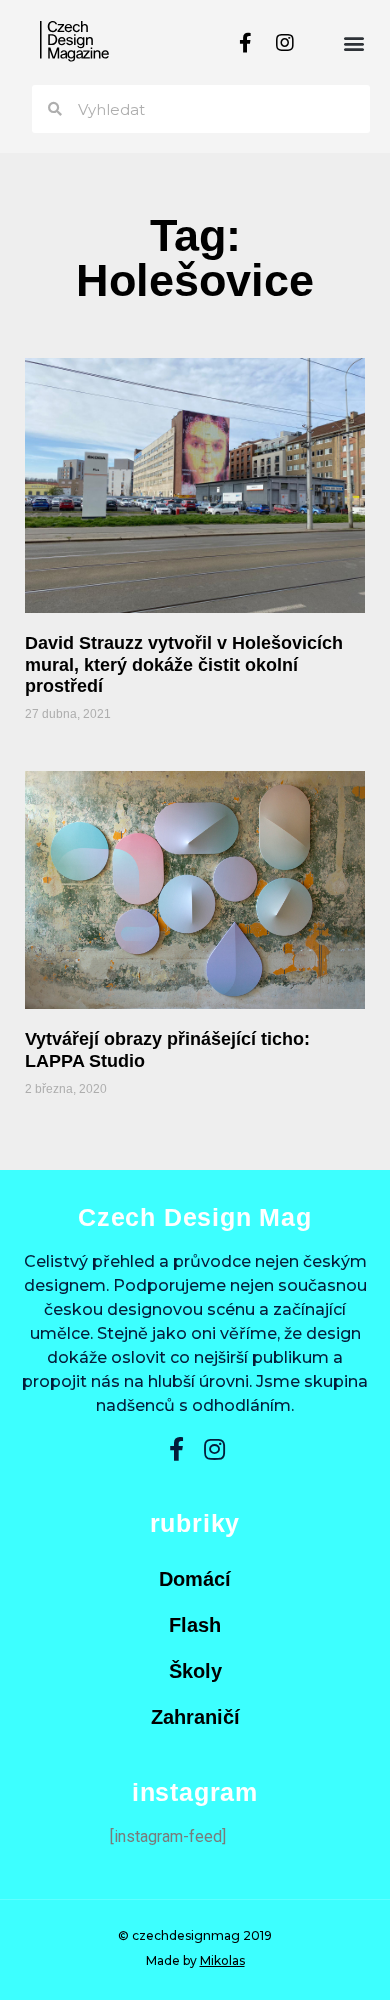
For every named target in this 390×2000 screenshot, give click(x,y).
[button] (353, 42)
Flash (195, 1625)
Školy (195, 1671)
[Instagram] (285, 43)
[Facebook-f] (245, 43)
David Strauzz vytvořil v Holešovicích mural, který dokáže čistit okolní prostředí (184, 664)
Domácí (195, 1579)
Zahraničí (195, 1717)
